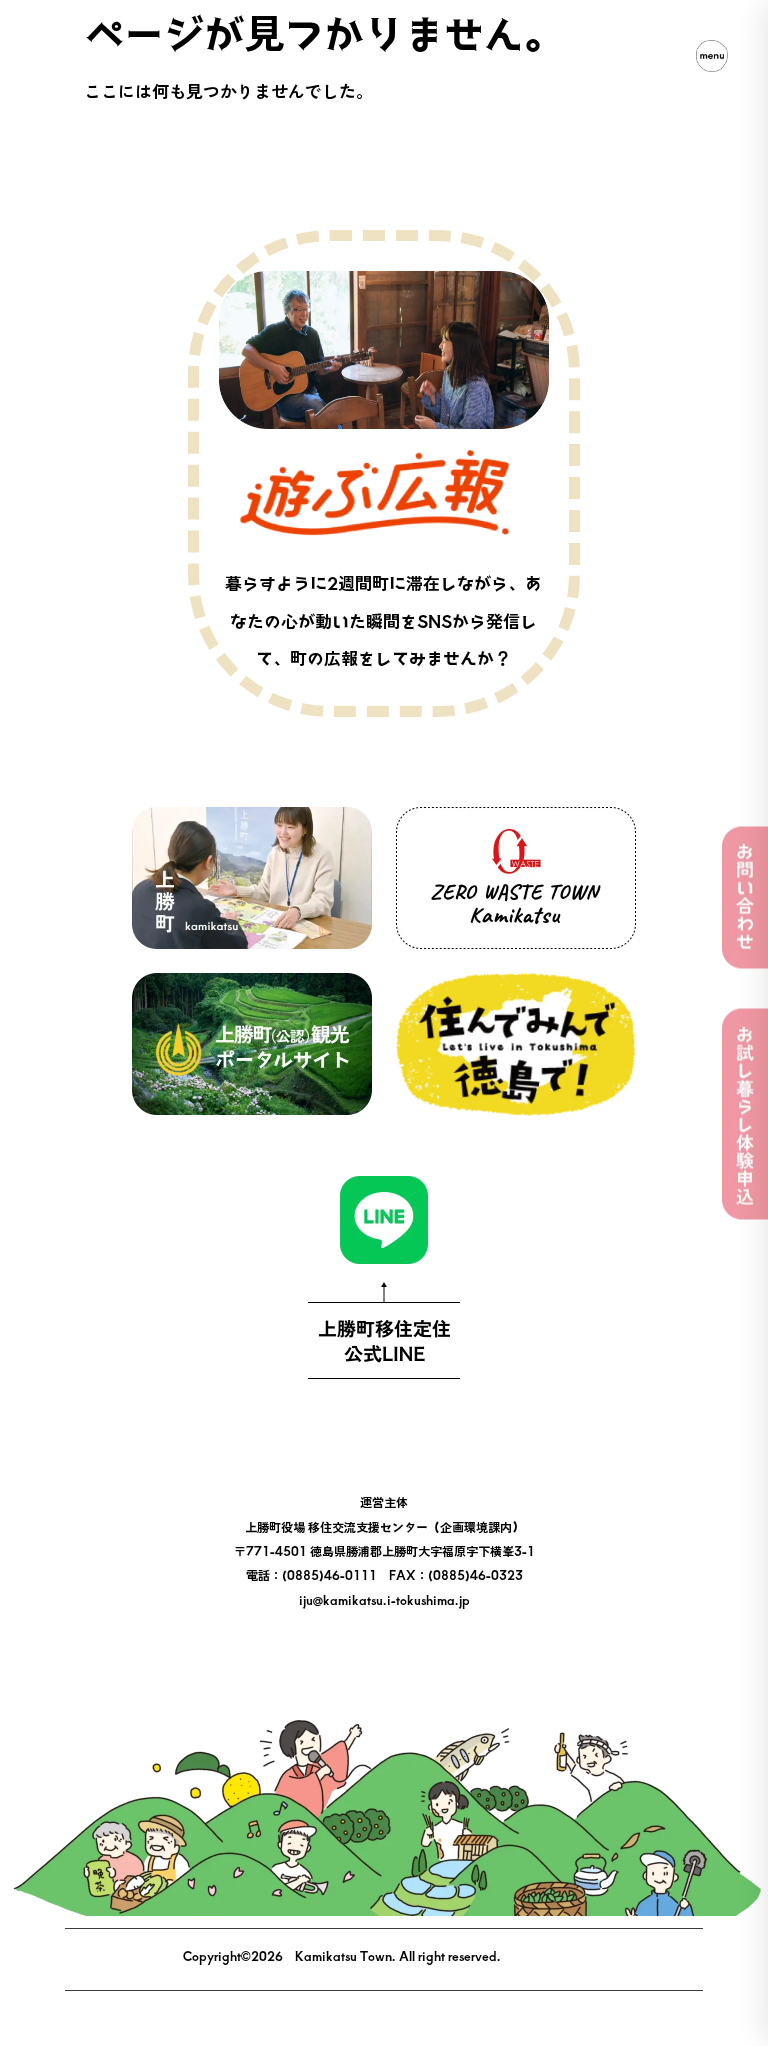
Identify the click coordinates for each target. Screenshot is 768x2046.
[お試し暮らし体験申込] (745, 1114)
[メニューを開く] (712, 56)
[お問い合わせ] (745, 898)
